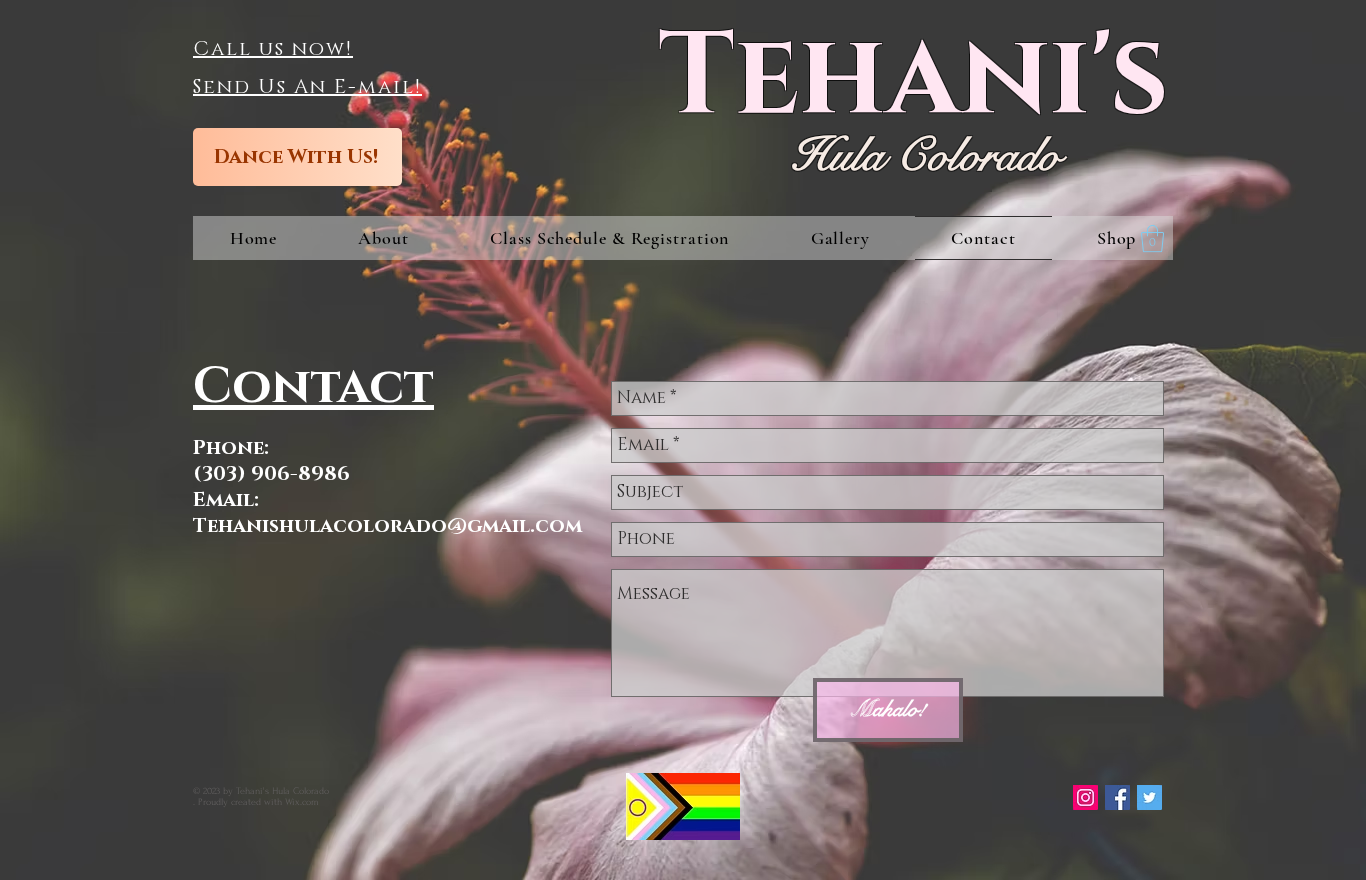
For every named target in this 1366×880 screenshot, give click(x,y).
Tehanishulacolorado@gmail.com (387, 526)
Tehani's (913, 77)
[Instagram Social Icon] (1085, 797)
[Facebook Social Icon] (1117, 797)
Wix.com (302, 801)
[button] (610, 238)
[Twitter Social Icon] (1149, 797)
